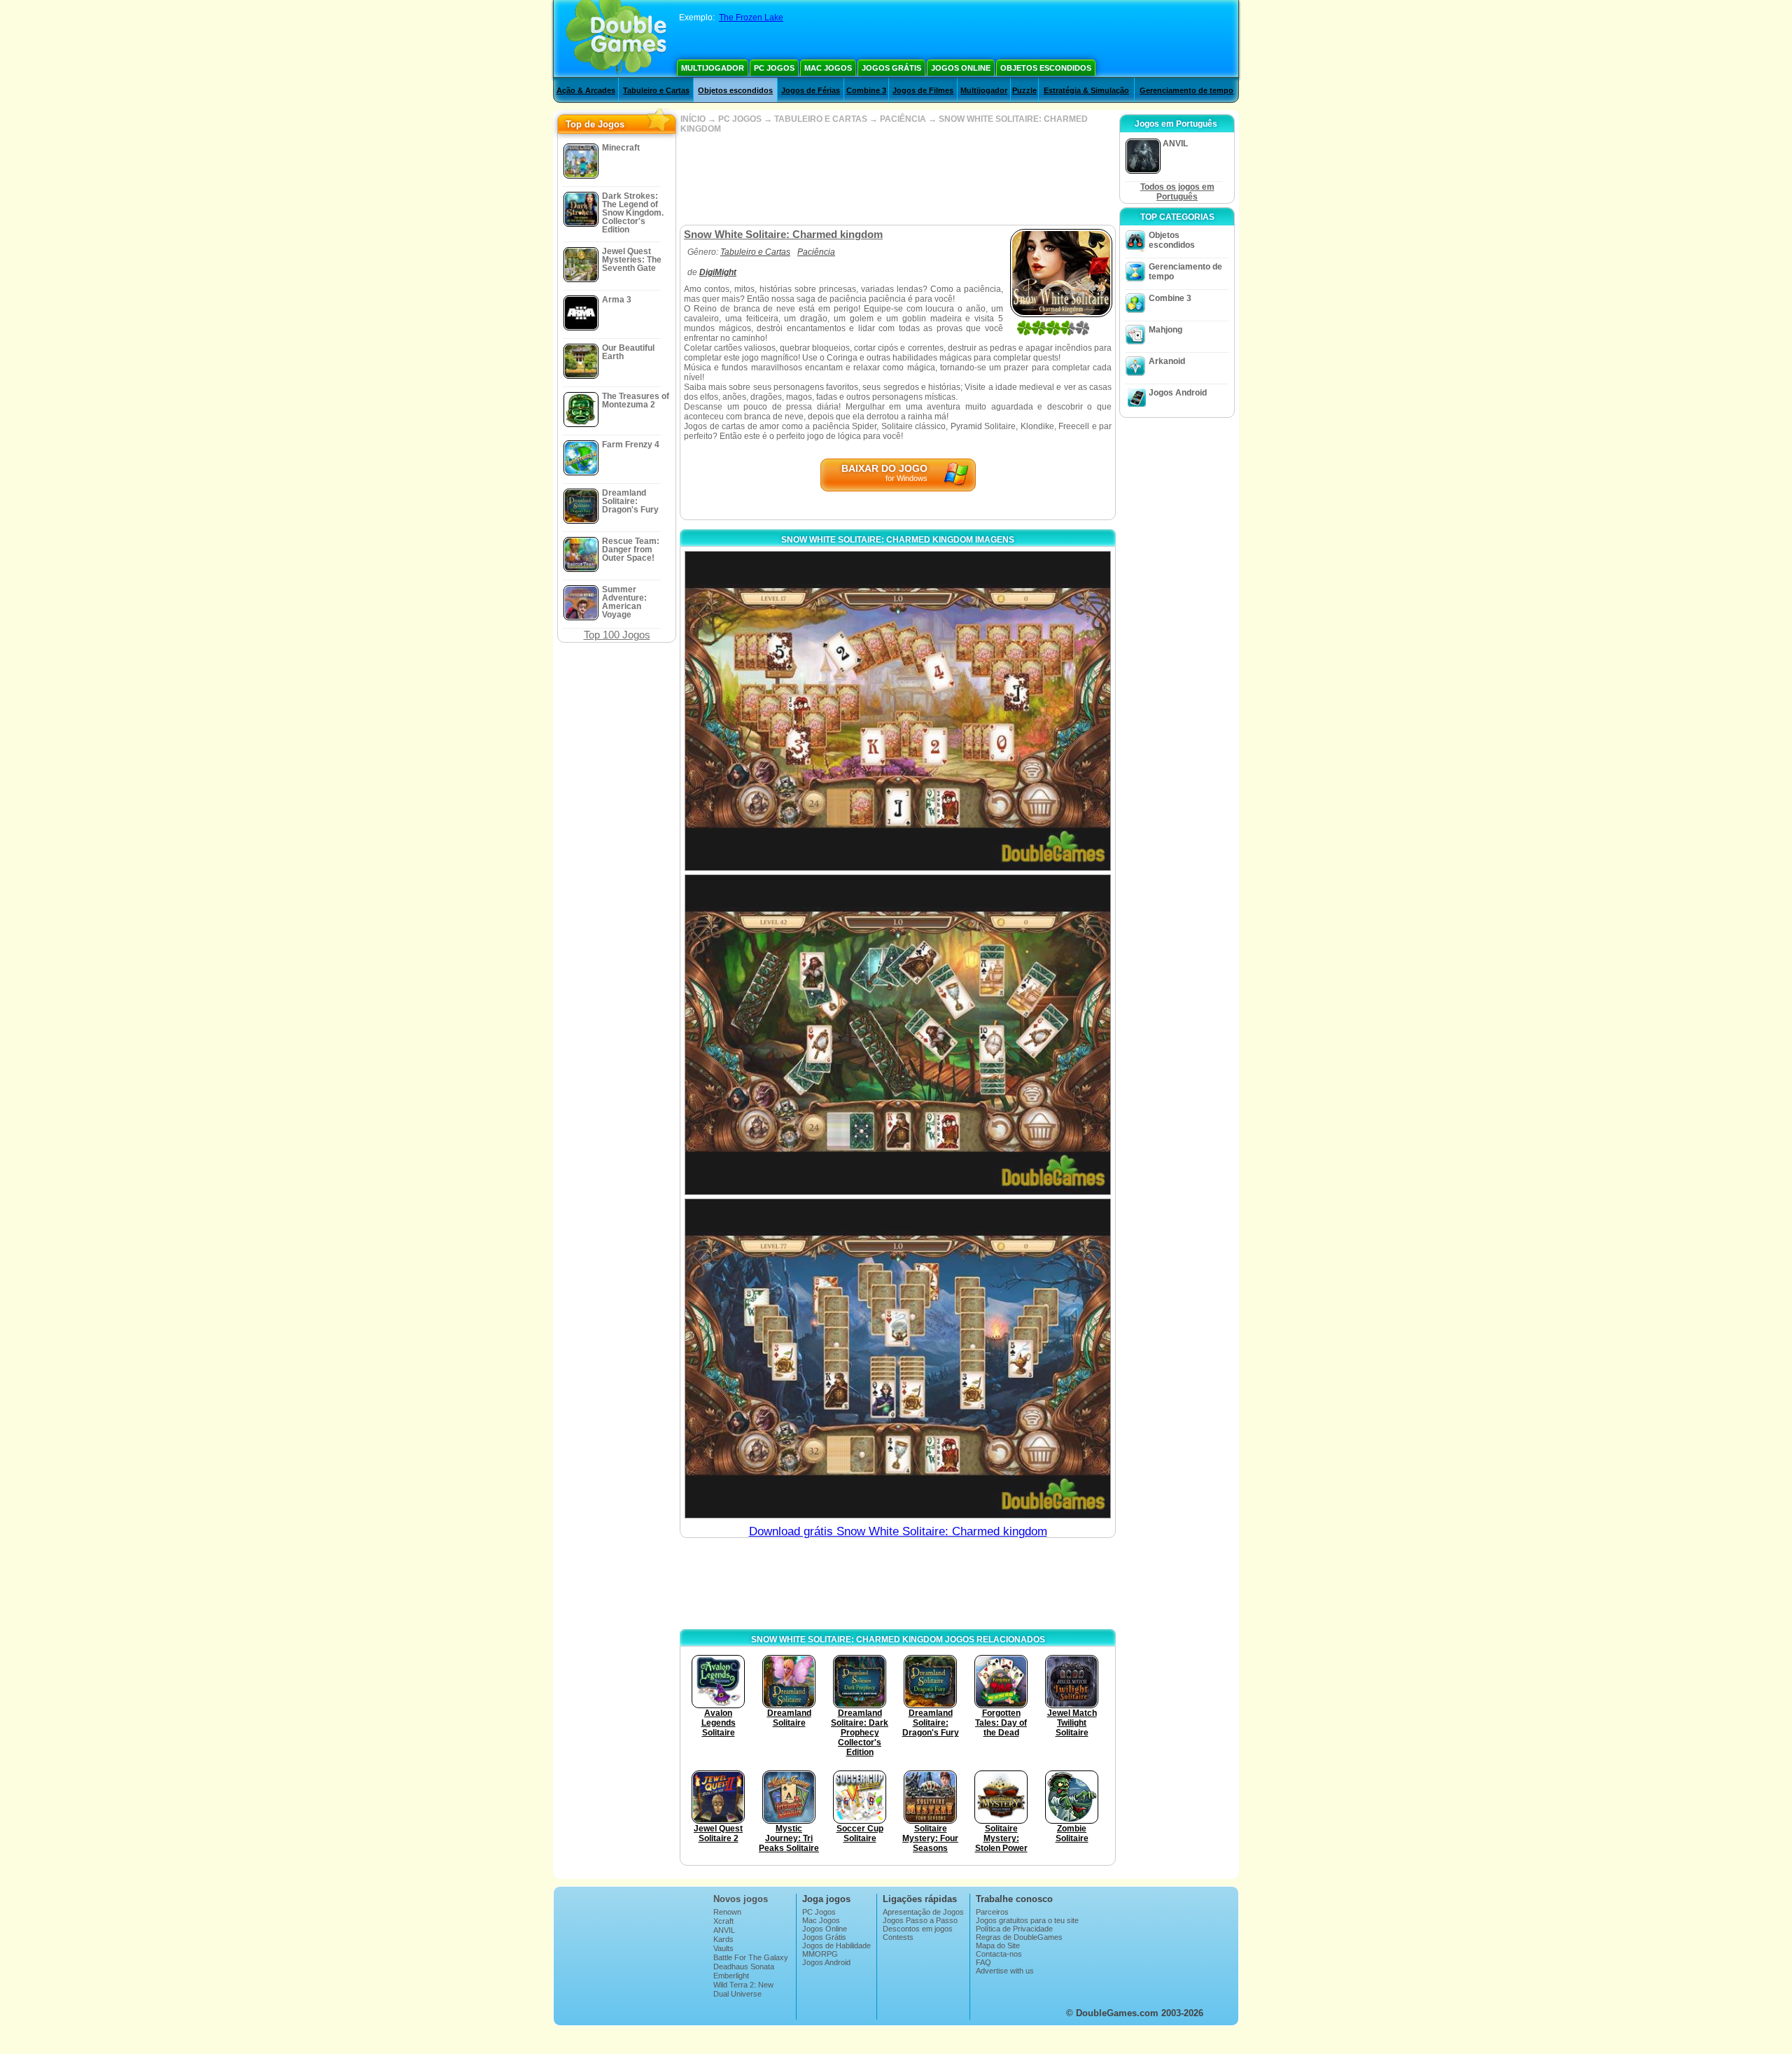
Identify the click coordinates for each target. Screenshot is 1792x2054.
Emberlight (731, 1976)
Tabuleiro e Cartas (656, 90)
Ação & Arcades (586, 90)
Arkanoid (1167, 361)
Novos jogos (741, 1899)
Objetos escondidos (1046, 68)
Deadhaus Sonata (744, 1966)
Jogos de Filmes (923, 90)
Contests (898, 1937)
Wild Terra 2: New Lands (743, 1989)
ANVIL (724, 1930)
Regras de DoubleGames (1019, 1937)
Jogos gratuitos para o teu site (1027, 1920)
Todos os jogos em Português (1177, 192)
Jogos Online (961, 68)
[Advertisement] (897, 179)
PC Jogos (774, 68)
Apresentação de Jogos (923, 1912)
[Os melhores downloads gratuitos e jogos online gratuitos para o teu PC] (616, 39)
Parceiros (992, 1912)
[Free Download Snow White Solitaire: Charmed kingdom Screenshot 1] (898, 711)
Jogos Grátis (891, 68)
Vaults (723, 1948)
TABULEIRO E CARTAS (821, 119)
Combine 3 (866, 90)
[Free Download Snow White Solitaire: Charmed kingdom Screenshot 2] (898, 1034)
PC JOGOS (740, 119)
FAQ (983, 1962)
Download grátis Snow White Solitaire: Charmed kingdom (898, 1531)
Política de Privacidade (1014, 1929)
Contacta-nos (999, 1954)
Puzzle (1024, 90)
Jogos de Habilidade (836, 1945)
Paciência (816, 252)
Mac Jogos (828, 68)
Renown (727, 1912)
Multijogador (713, 68)
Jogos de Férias (811, 90)
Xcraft (723, 1921)
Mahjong (1165, 330)
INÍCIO (693, 119)
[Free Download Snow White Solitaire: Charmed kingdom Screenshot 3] (898, 1358)
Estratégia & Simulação (1086, 90)
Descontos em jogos (918, 1929)
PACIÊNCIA (903, 119)
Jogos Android (1178, 393)
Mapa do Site (998, 1945)
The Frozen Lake (751, 18)
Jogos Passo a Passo (920, 1920)
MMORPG (820, 1954)
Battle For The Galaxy (751, 1957)
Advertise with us (1005, 1971)
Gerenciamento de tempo (1186, 90)
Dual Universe (737, 1994)
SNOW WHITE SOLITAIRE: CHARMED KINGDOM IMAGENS (898, 540)
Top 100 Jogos (617, 635)
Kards (723, 1939)
